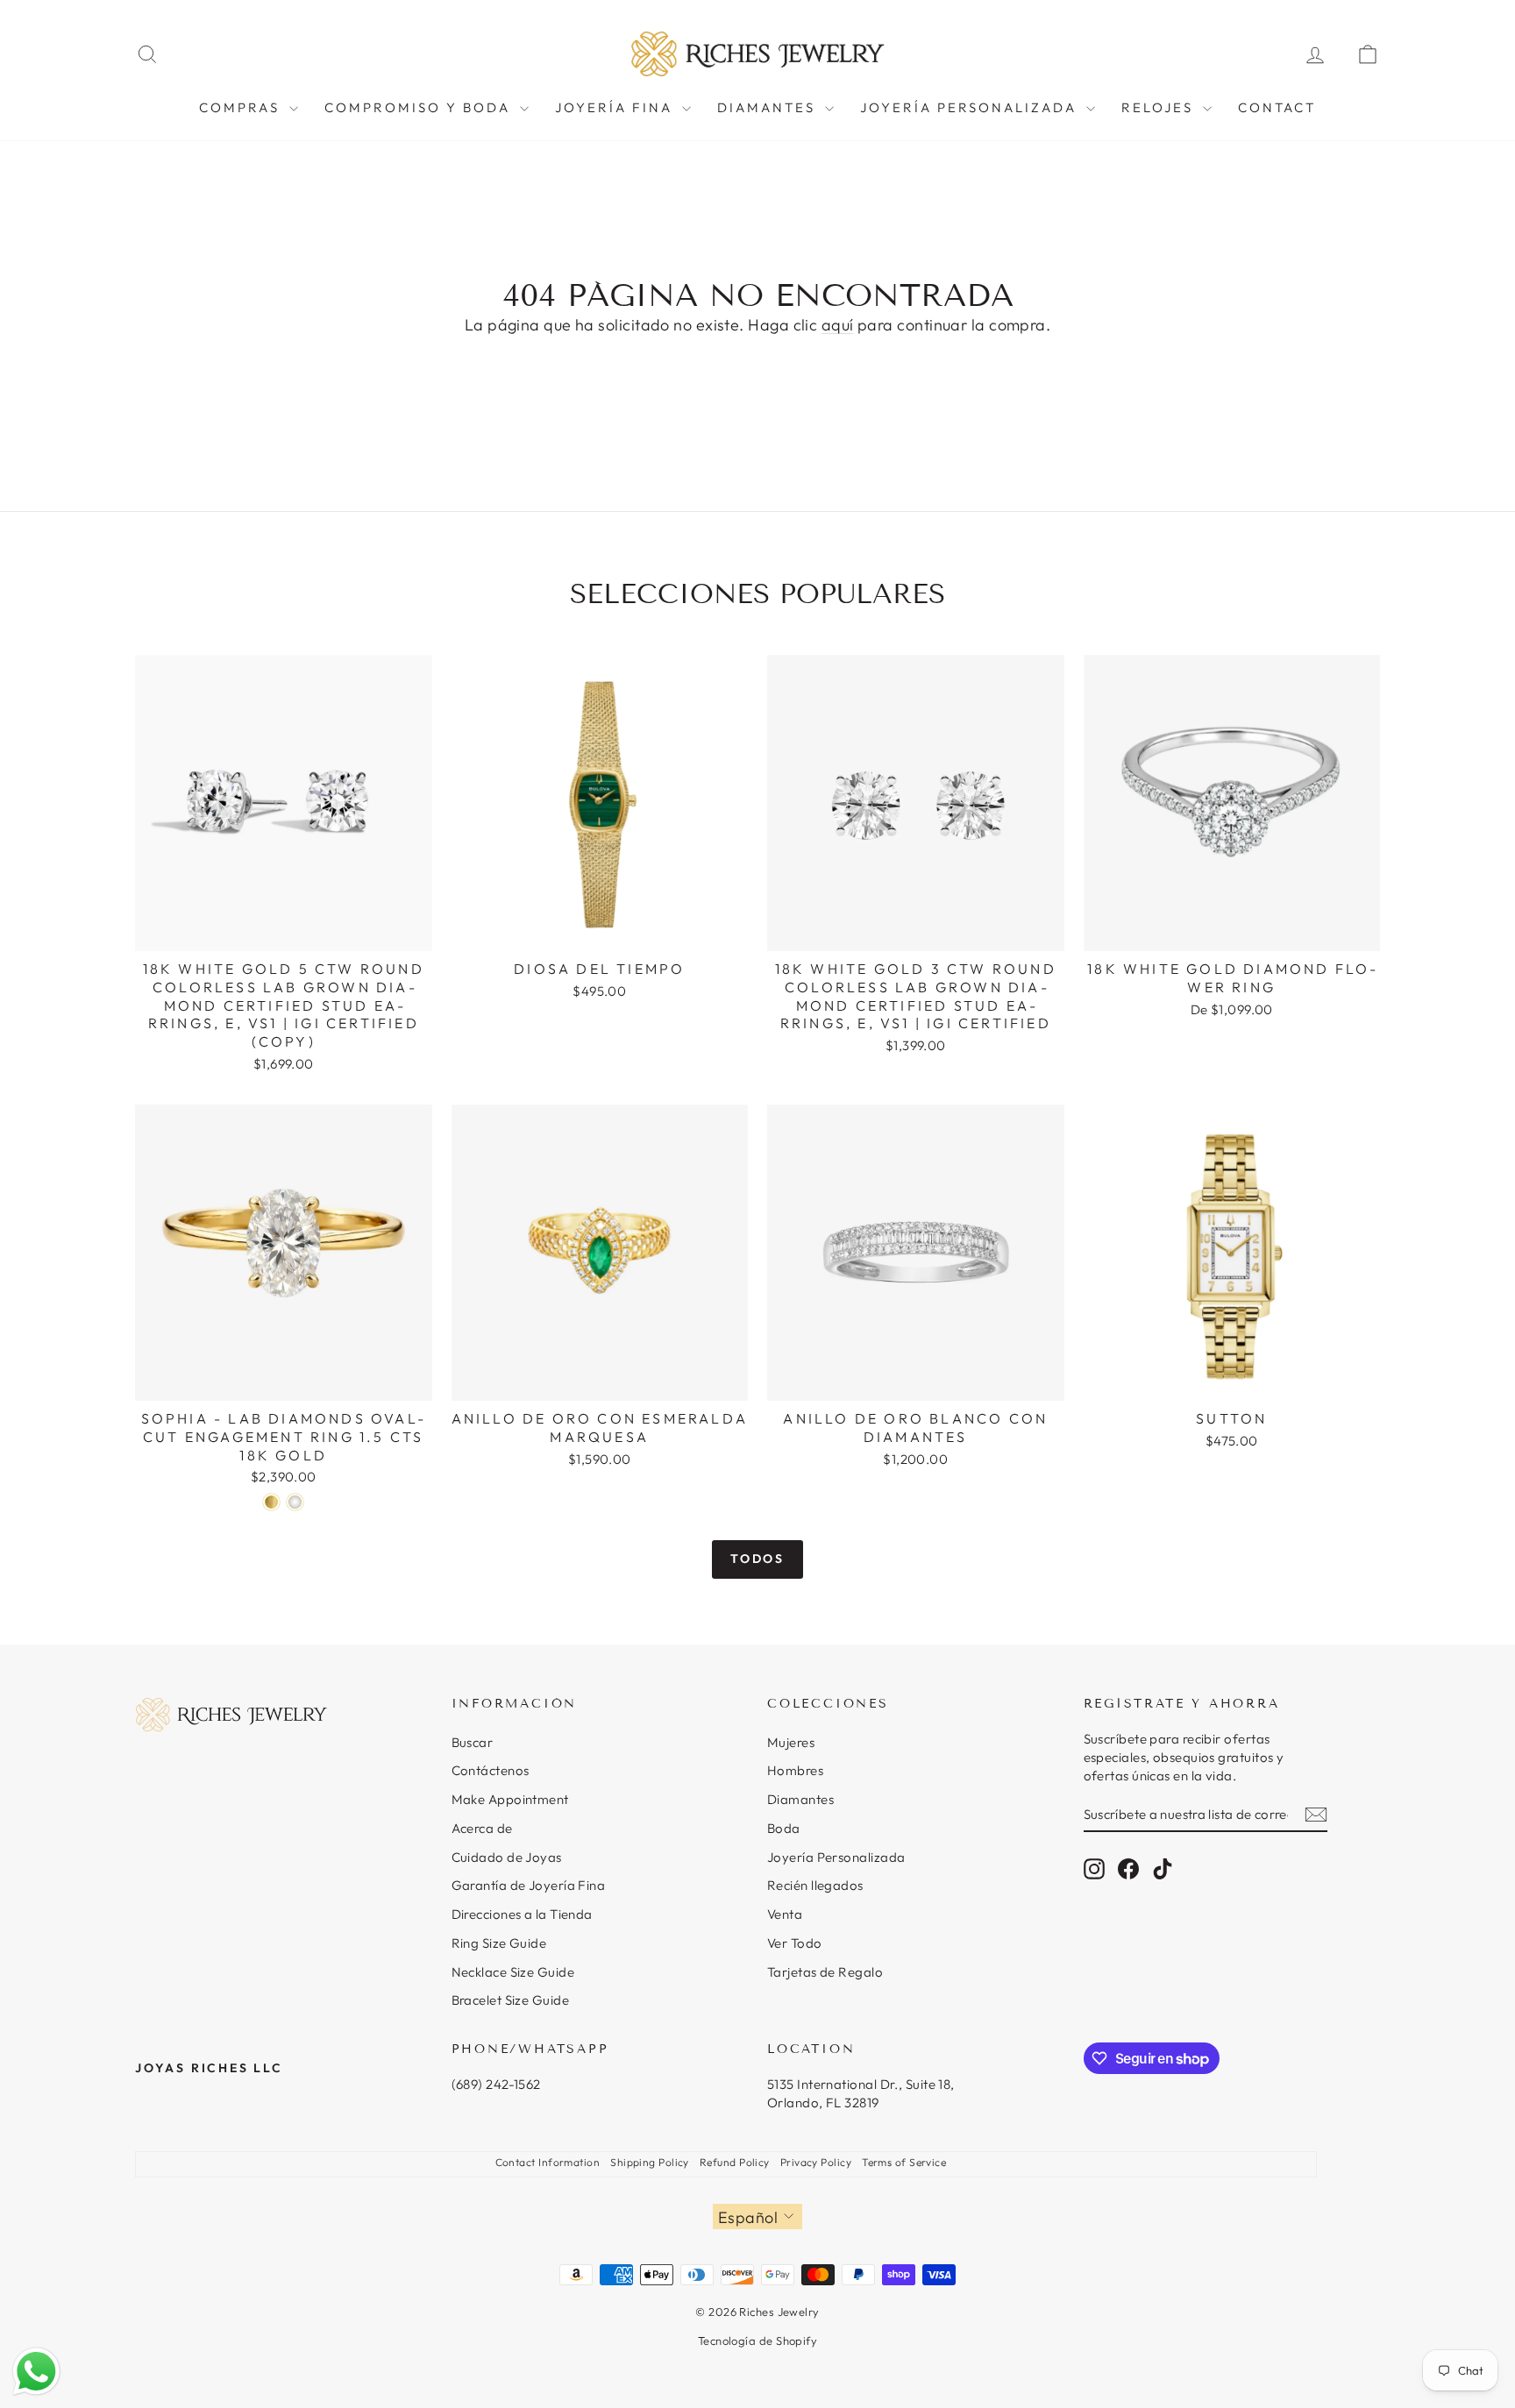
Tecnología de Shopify (757, 2341)
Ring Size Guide (499, 1943)
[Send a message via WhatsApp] (36, 2372)
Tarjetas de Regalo (825, 1972)
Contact (1277, 107)
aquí (838, 325)
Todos (757, 1559)
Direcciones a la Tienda (522, 1914)
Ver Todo (795, 1943)
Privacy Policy (816, 2162)
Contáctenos (491, 1770)
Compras (242, 107)
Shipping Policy (650, 2162)
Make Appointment (510, 1799)
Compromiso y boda (420, 107)
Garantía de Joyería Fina (529, 1885)
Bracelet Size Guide (511, 2000)
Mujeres (791, 1742)
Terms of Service (904, 2162)
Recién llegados (815, 1885)
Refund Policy (735, 2162)
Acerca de (482, 1828)
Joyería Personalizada (836, 1857)
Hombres (795, 1770)
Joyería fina (616, 107)
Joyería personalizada (971, 107)
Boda (784, 1828)
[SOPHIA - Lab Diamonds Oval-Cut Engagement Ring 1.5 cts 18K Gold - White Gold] (295, 1502)
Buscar (473, 1742)
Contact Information (548, 2162)
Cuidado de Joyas (507, 1857)
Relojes (1160, 107)
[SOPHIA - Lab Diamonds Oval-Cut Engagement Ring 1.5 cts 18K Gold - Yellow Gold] (271, 1502)
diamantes (769, 107)
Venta (785, 1914)
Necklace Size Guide (513, 1972)
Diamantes (800, 1799)
